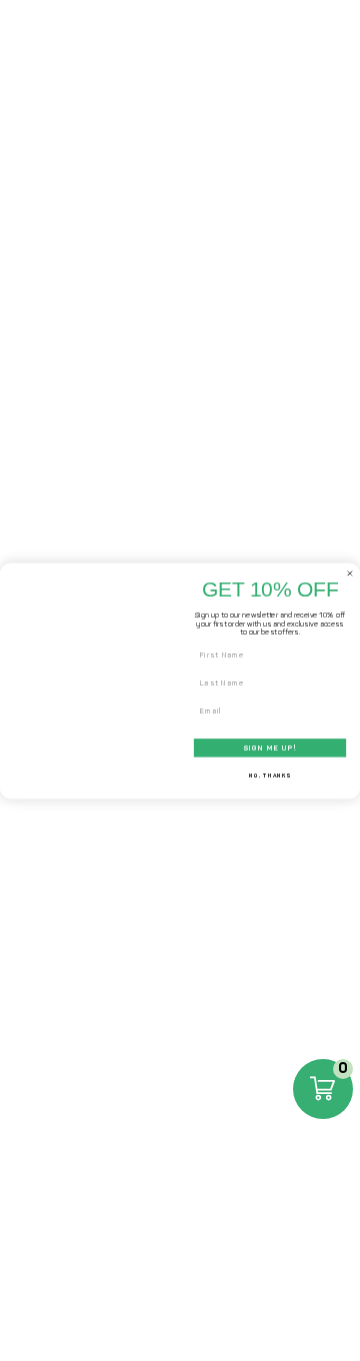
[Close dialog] (349, 572)
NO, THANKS (269, 775)
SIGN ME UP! (270, 747)
